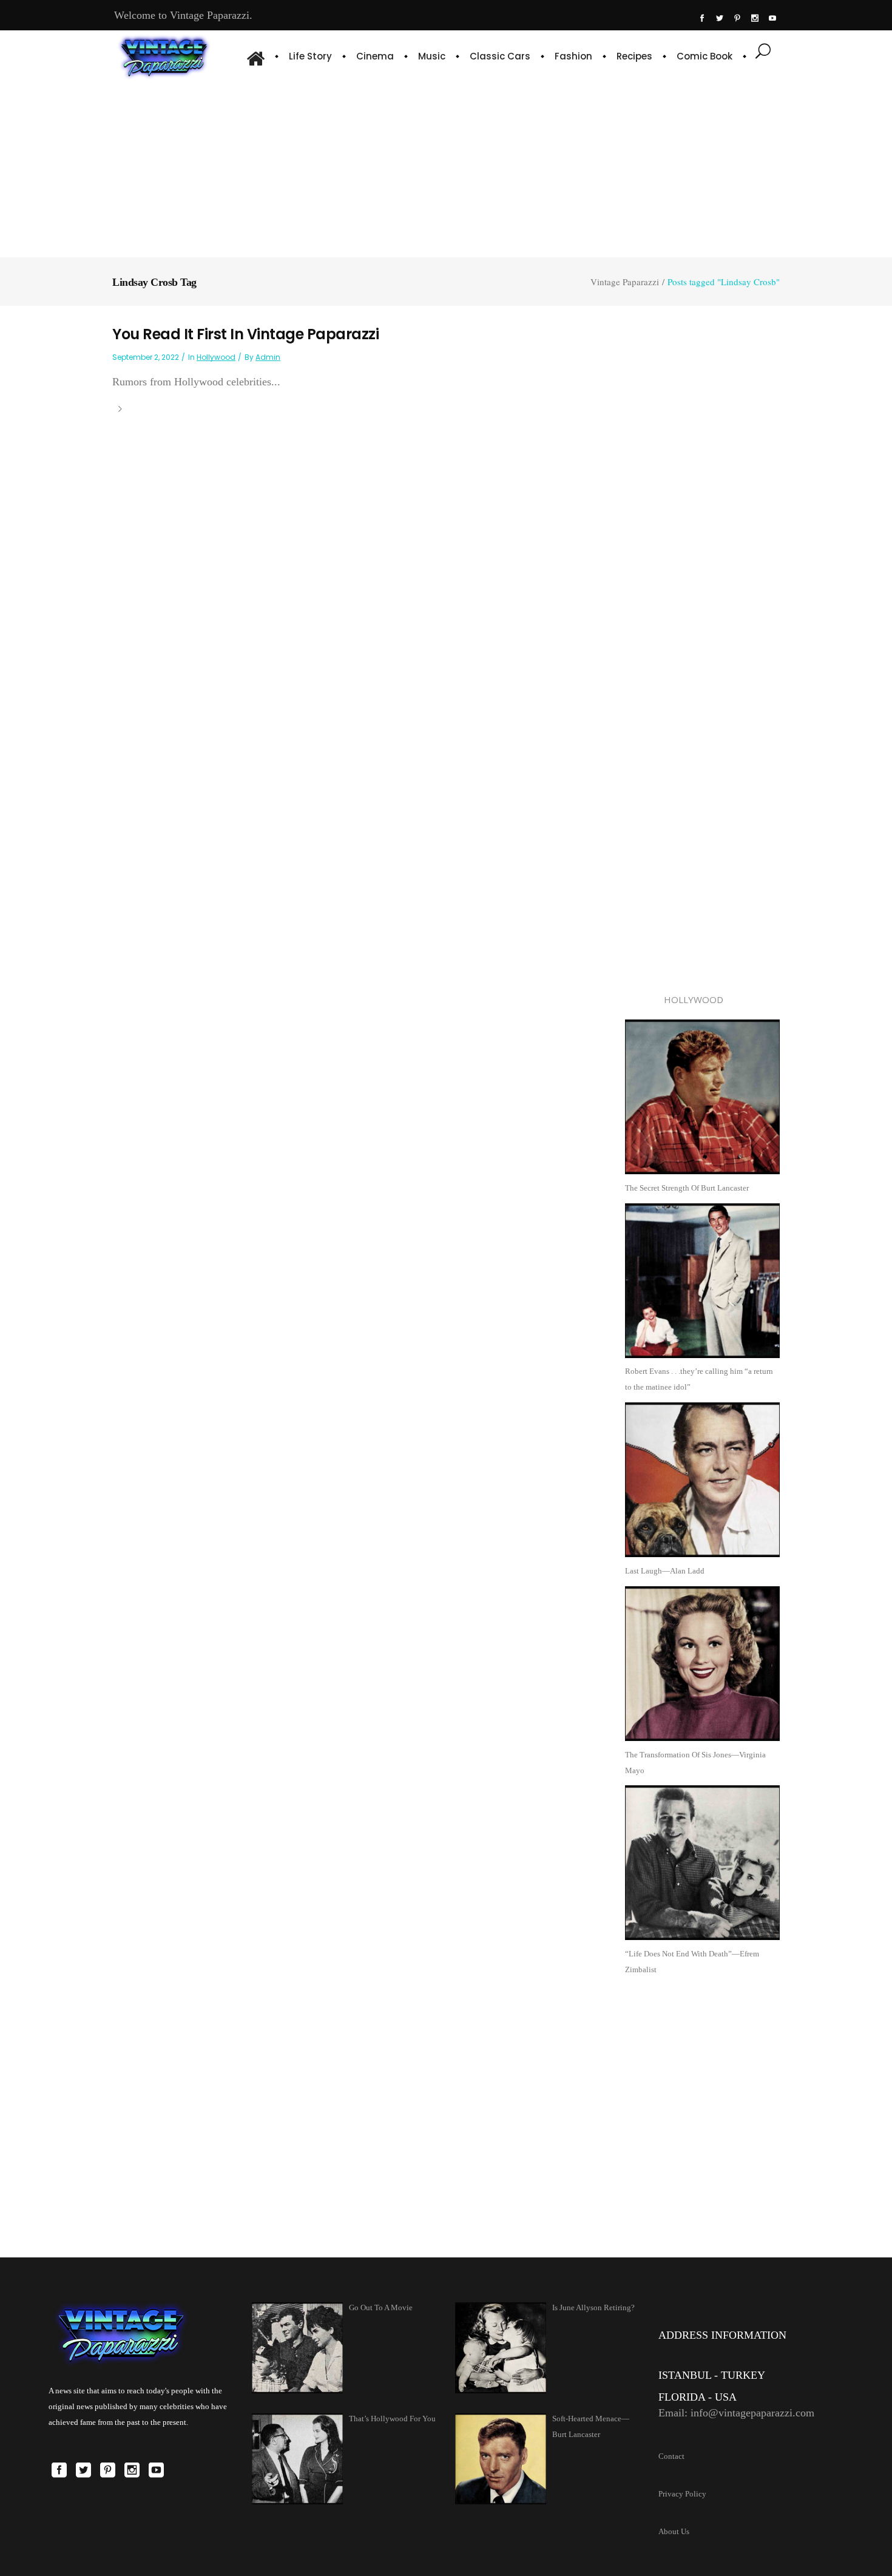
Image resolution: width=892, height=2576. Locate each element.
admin (268, 357)
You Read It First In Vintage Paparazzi (245, 334)
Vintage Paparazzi (625, 282)
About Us (674, 2531)
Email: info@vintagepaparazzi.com (736, 2413)
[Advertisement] (446, 167)
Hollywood (216, 357)
